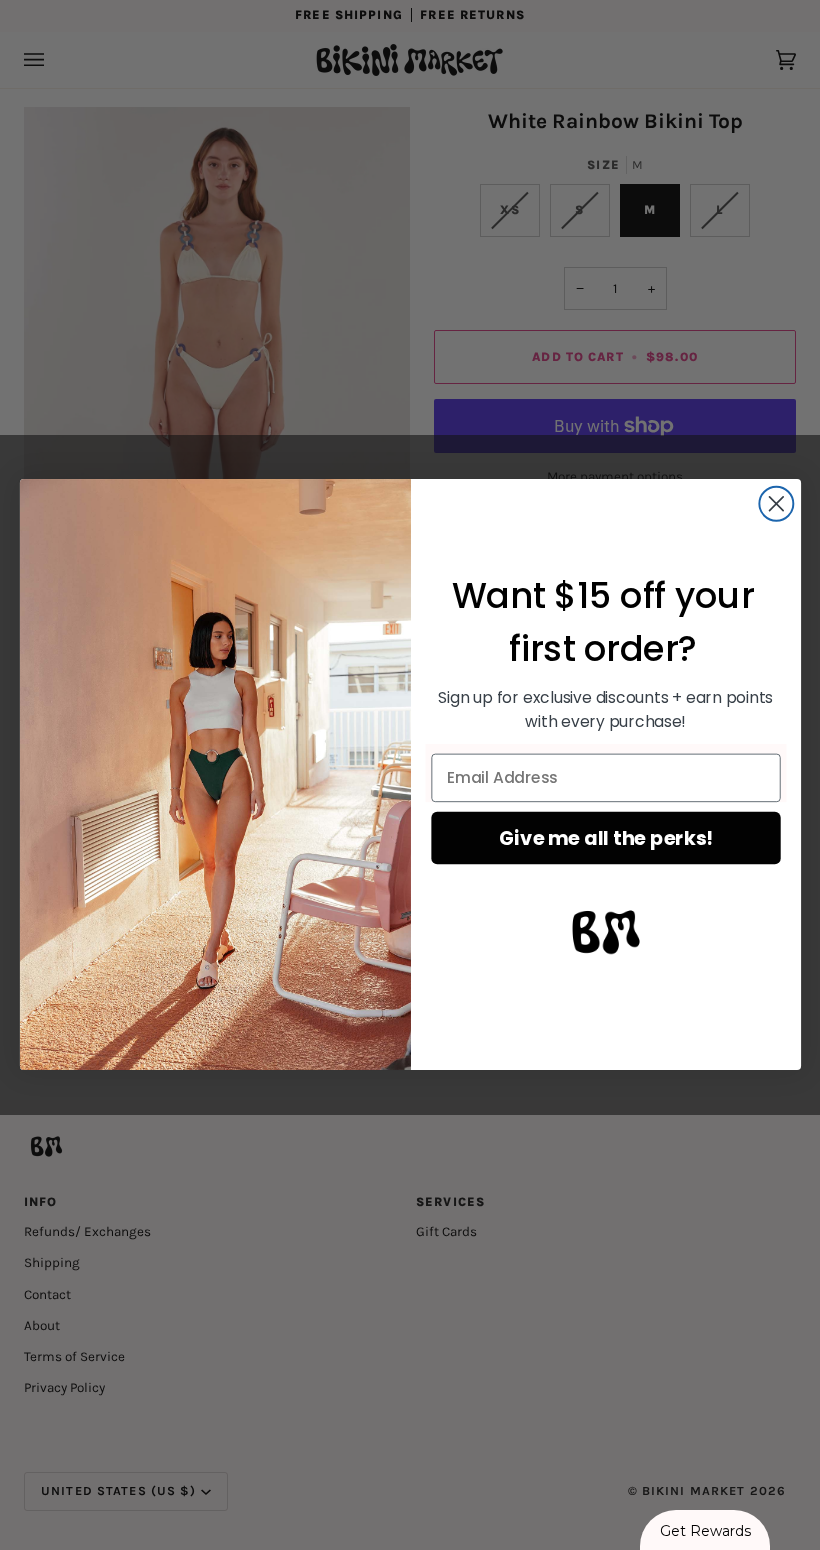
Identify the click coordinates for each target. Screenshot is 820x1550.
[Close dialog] (776, 504)
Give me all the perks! (605, 837)
